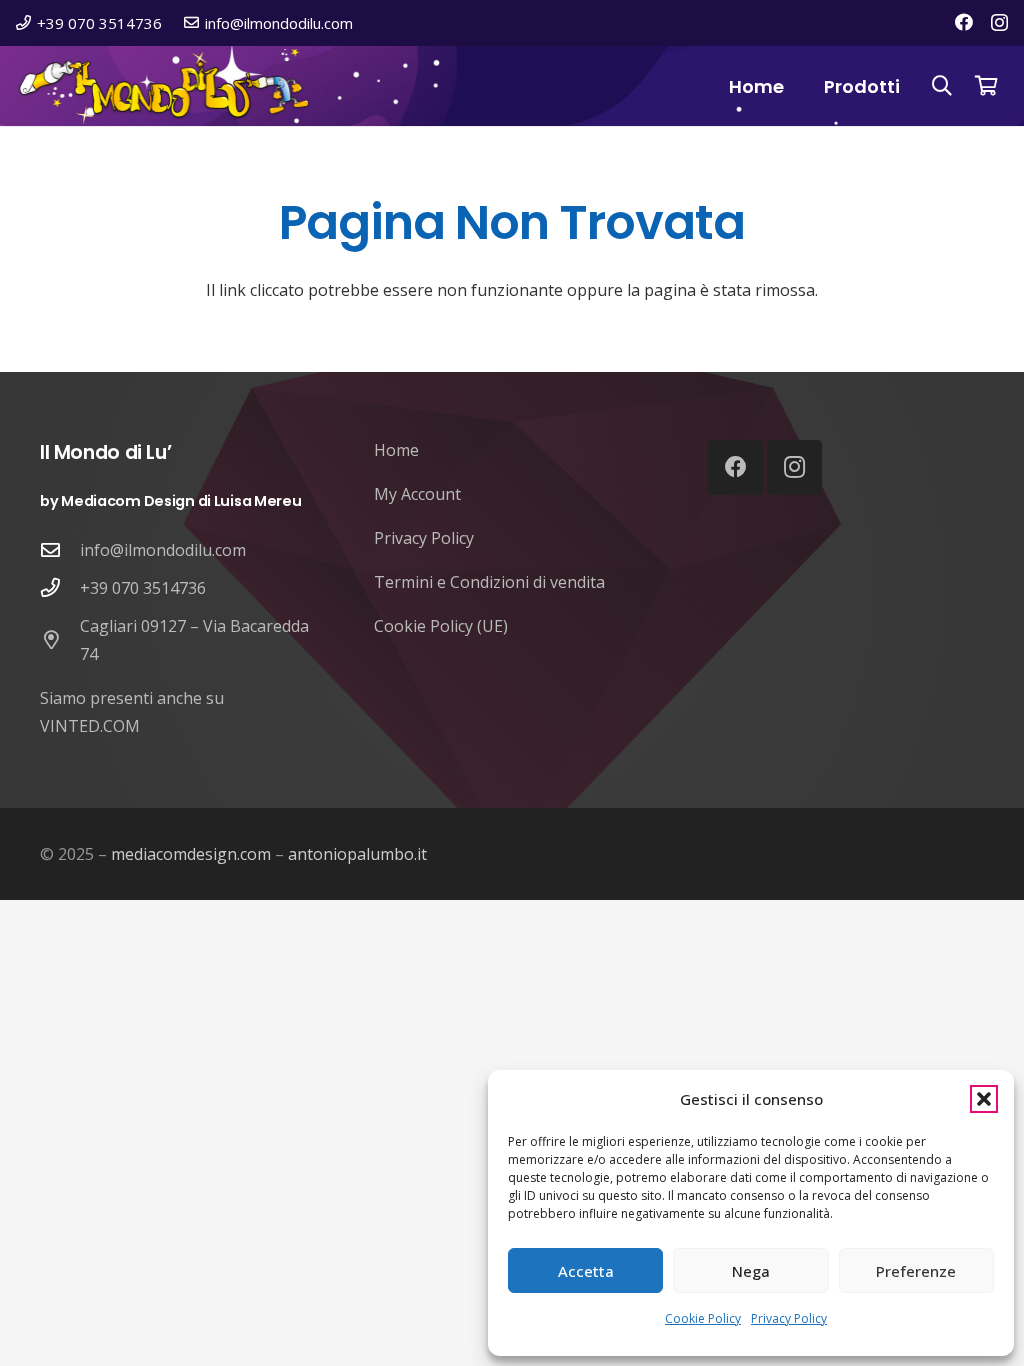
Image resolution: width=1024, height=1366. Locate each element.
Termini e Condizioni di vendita (489, 582)
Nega (751, 1271)
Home (396, 450)
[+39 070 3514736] (60, 587)
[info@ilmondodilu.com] (60, 549)
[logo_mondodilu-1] (164, 86)
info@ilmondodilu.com (163, 550)
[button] (984, 1099)
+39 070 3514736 (143, 588)
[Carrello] (986, 86)
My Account (417, 494)
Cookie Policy (703, 1318)
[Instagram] (999, 23)
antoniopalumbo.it (357, 854)
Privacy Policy (789, 1318)
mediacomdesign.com (191, 854)
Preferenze (916, 1271)
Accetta (586, 1271)
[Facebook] (964, 22)
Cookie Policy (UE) (441, 626)
